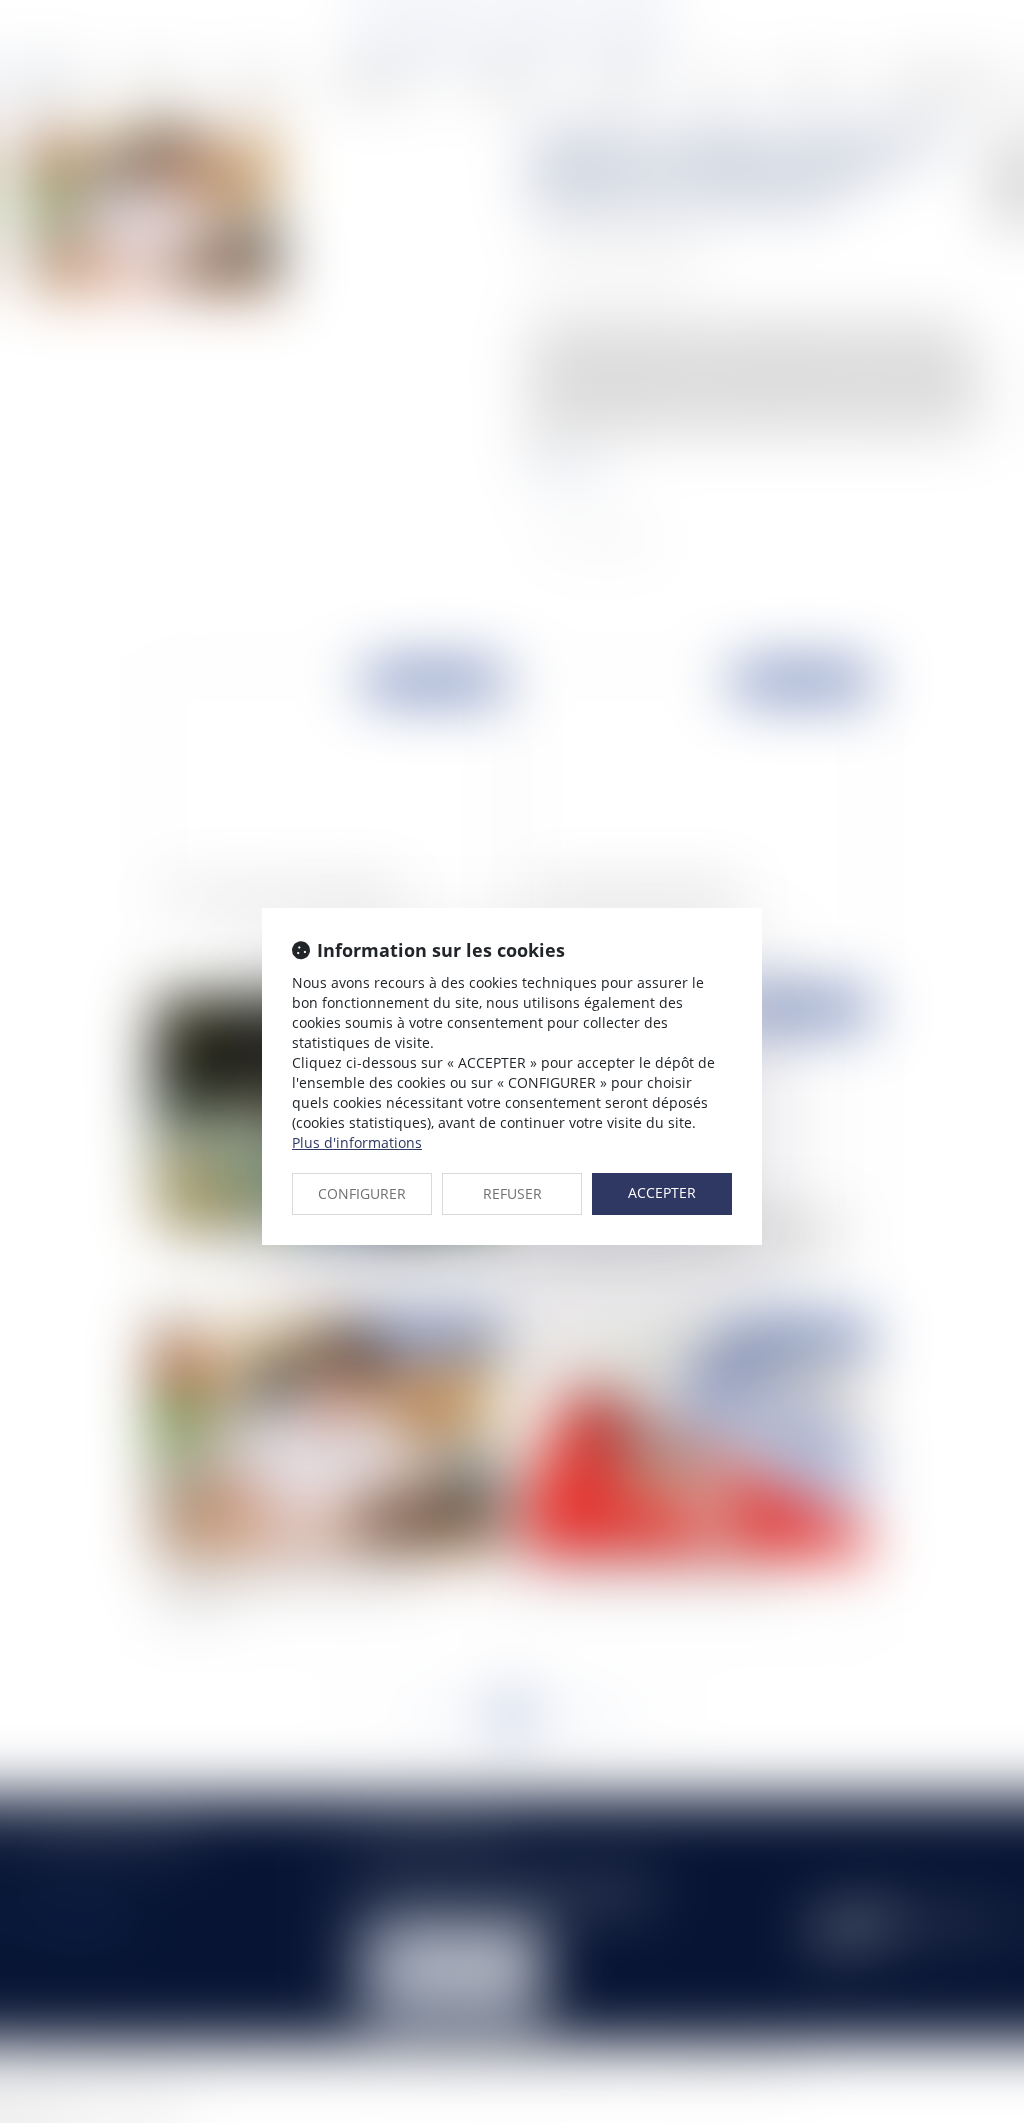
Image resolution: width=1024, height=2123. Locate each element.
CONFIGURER (362, 1193)
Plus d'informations (357, 1142)
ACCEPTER (662, 1192)
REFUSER (512, 1193)
